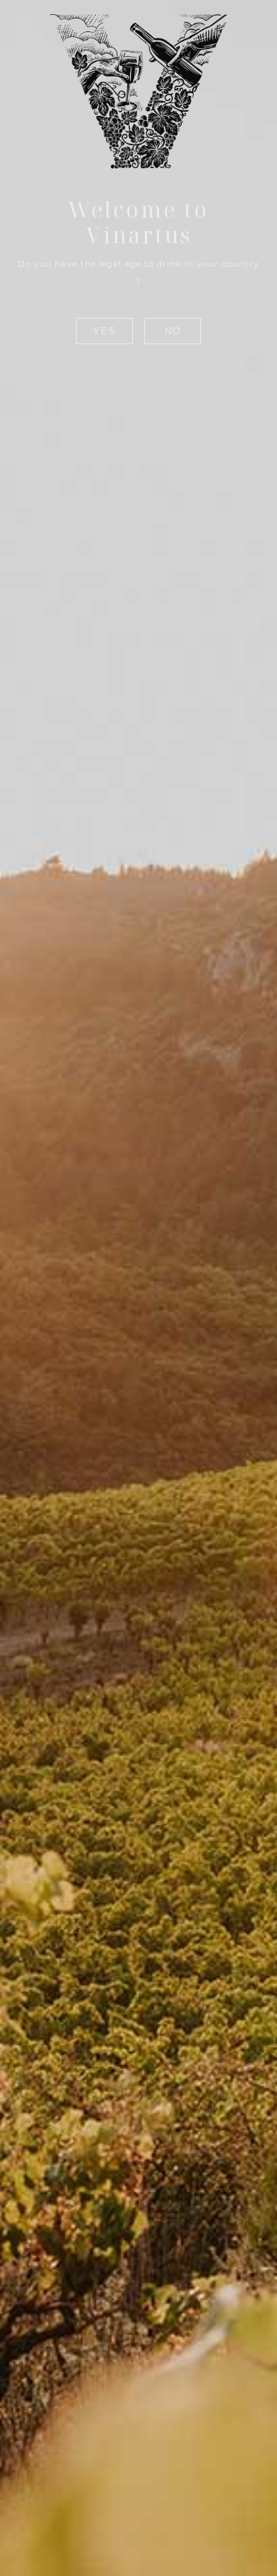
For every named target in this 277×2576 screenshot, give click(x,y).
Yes (105, 331)
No (173, 331)
